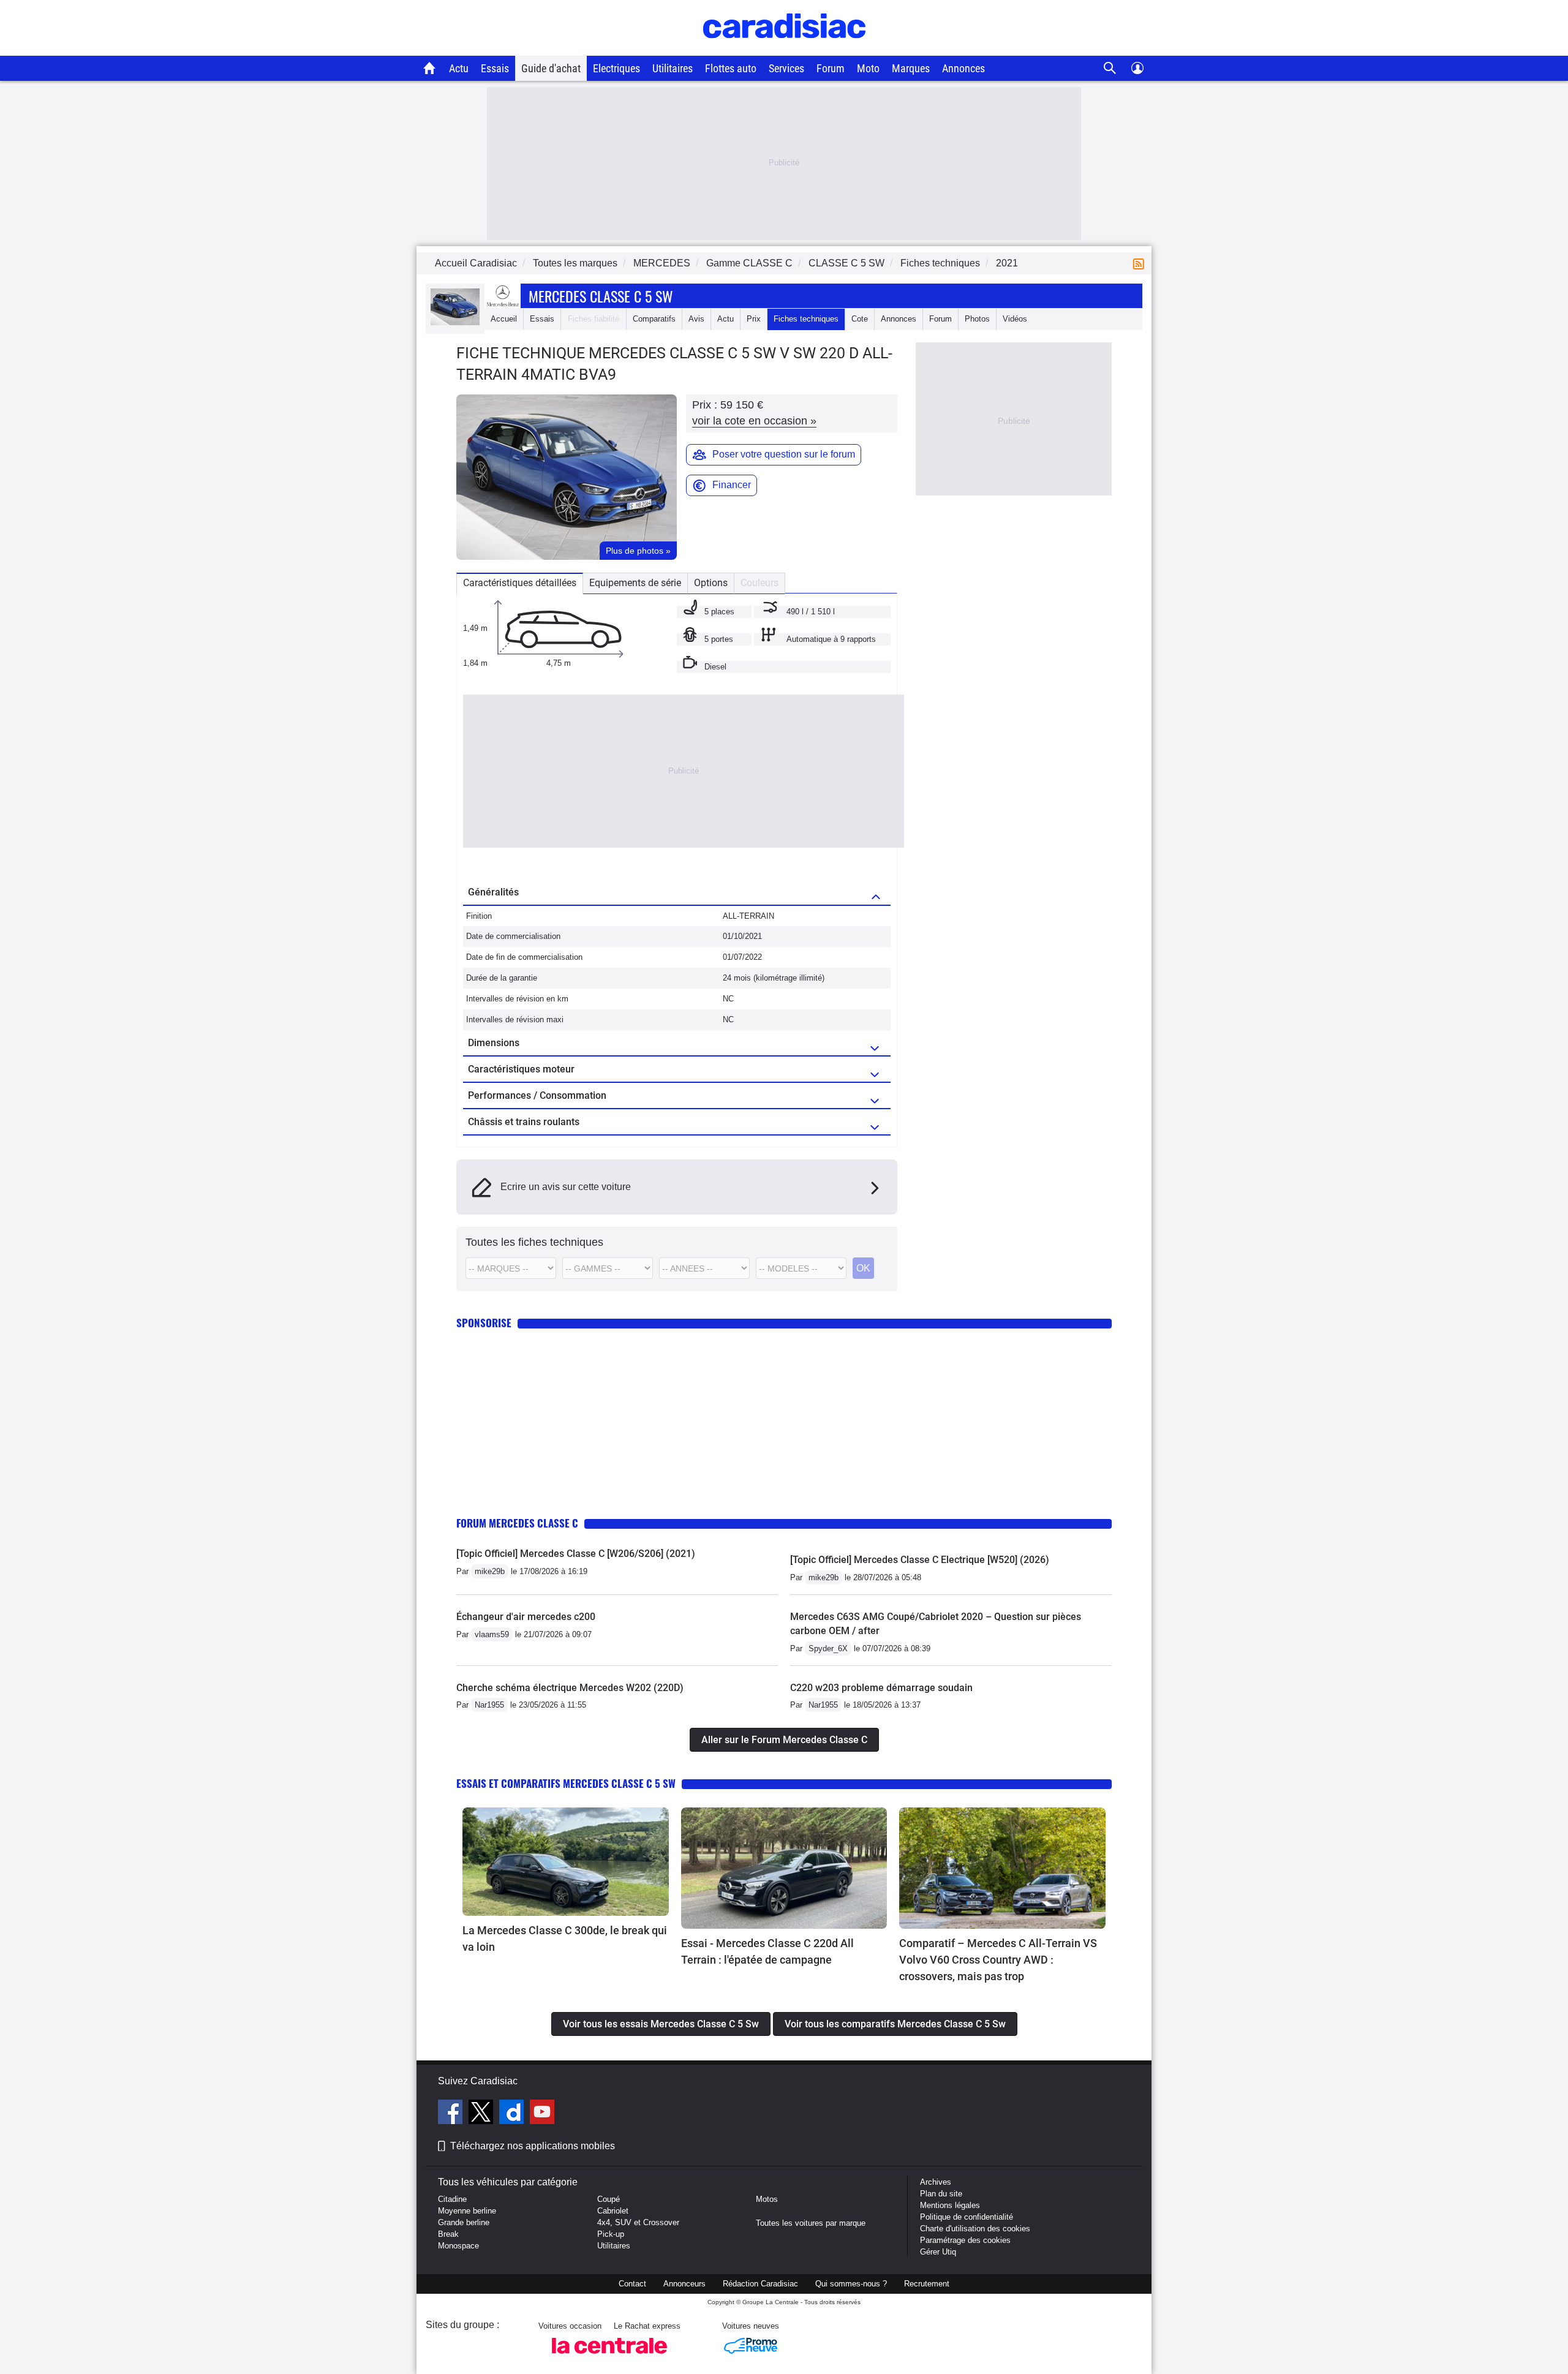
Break (448, 2234)
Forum (831, 68)
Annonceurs (684, 2284)
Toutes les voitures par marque (811, 2223)
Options (711, 583)
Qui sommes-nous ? (851, 2284)
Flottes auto (731, 68)
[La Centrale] (609, 2357)
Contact (632, 2284)
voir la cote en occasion (754, 421)
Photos (977, 319)
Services (786, 68)
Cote (860, 319)
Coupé (609, 2199)
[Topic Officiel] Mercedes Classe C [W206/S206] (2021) (576, 1554)
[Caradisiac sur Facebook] (452, 2114)
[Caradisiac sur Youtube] (542, 2114)
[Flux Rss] (1141, 263)
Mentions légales (950, 2205)
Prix (754, 319)
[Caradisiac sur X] (482, 2114)
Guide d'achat (551, 68)
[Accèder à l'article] (566, 1861)
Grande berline (464, 2222)
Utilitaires (673, 68)
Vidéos (1015, 319)
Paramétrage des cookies (965, 2240)
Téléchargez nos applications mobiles (533, 2146)
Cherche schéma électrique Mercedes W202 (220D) (570, 1688)
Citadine (452, 2199)
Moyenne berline (467, 2211)
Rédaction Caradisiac (760, 2284)
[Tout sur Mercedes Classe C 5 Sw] (455, 322)
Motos (767, 2199)
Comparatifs (654, 319)
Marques (911, 68)
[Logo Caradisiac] (784, 49)
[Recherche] (1110, 68)
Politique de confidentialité (967, 2217)
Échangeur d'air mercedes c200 (526, 1617)
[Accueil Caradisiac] (430, 68)
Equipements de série (635, 583)
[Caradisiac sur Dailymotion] (513, 2114)
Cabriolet (613, 2211)
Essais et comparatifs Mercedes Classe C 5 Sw (566, 1783)
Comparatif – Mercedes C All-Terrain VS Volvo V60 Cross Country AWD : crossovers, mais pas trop (998, 1960)
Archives (936, 2182)
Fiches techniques (806, 319)
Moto (868, 68)
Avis (696, 319)
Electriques (616, 68)
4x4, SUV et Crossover (638, 2222)
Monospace (458, 2246)
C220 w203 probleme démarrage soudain (881, 1688)
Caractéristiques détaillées (520, 583)
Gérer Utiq (938, 2252)
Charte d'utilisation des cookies (975, 2229)
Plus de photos (638, 551)
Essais (495, 68)
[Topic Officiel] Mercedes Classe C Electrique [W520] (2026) (920, 1560)
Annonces (963, 68)
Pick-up (611, 2234)
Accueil (504, 319)
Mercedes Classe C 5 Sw (601, 296)
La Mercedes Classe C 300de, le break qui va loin (565, 1939)
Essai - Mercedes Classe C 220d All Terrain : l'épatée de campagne (767, 1951)
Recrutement (927, 2284)
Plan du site (941, 2194)
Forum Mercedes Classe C (517, 1523)
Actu (459, 68)
